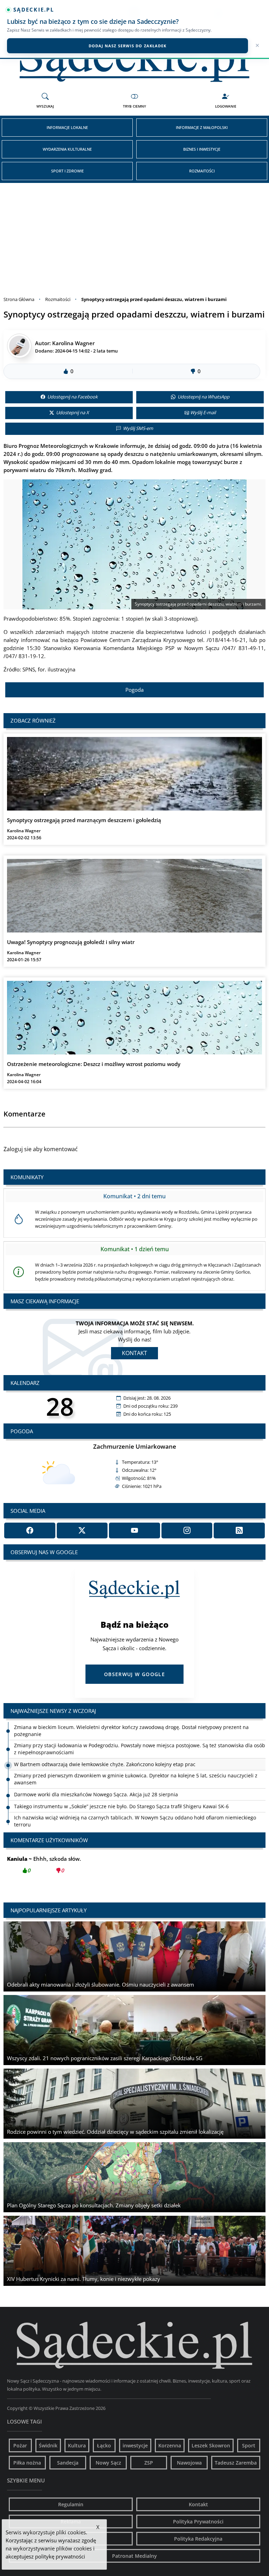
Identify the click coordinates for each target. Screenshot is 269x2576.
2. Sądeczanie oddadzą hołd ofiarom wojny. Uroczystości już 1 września (98, 1818)
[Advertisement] (134, 235)
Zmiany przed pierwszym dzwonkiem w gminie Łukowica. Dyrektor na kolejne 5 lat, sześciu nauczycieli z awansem (136, 1761)
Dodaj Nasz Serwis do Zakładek (128, 46)
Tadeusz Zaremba (236, 2463)
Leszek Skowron (211, 2445)
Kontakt (134, 1353)
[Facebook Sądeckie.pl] (30, 1530)
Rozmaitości (202, 171)
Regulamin (71, 2504)
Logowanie (226, 106)
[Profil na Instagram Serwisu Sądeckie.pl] (187, 1530)
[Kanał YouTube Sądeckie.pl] (134, 1530)
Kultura (77, 2445)
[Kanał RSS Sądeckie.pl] (239, 1530)
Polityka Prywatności (198, 2522)
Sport (249, 2445)
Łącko (104, 2445)
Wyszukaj (45, 106)
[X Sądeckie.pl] (82, 1530)
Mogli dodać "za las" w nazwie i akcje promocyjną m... (87, 1864)
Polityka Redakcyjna (198, 2539)
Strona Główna (19, 299)
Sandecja (68, 2463)
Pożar (20, 2445)
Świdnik (48, 2445)
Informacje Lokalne (67, 127)
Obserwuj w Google (134, 1674)
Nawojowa (189, 2463)
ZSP (149, 2463)
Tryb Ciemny (134, 106)
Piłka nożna (27, 2463)
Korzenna (170, 2445)
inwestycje (135, 2445)
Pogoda (134, 690)
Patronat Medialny (134, 2556)
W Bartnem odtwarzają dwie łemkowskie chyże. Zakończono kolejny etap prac (105, 1746)
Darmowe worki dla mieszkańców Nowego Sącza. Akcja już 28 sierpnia (96, 1776)
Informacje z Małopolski (202, 127)
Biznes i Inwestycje (202, 149)
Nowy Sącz (108, 2463)
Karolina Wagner (73, 343)
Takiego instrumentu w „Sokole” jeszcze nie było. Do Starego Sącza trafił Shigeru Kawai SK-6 (121, 1788)
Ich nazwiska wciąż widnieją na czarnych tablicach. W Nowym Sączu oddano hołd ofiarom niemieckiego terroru (135, 1803)
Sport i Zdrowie (67, 171)
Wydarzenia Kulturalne (67, 149)
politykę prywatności (60, 2556)
